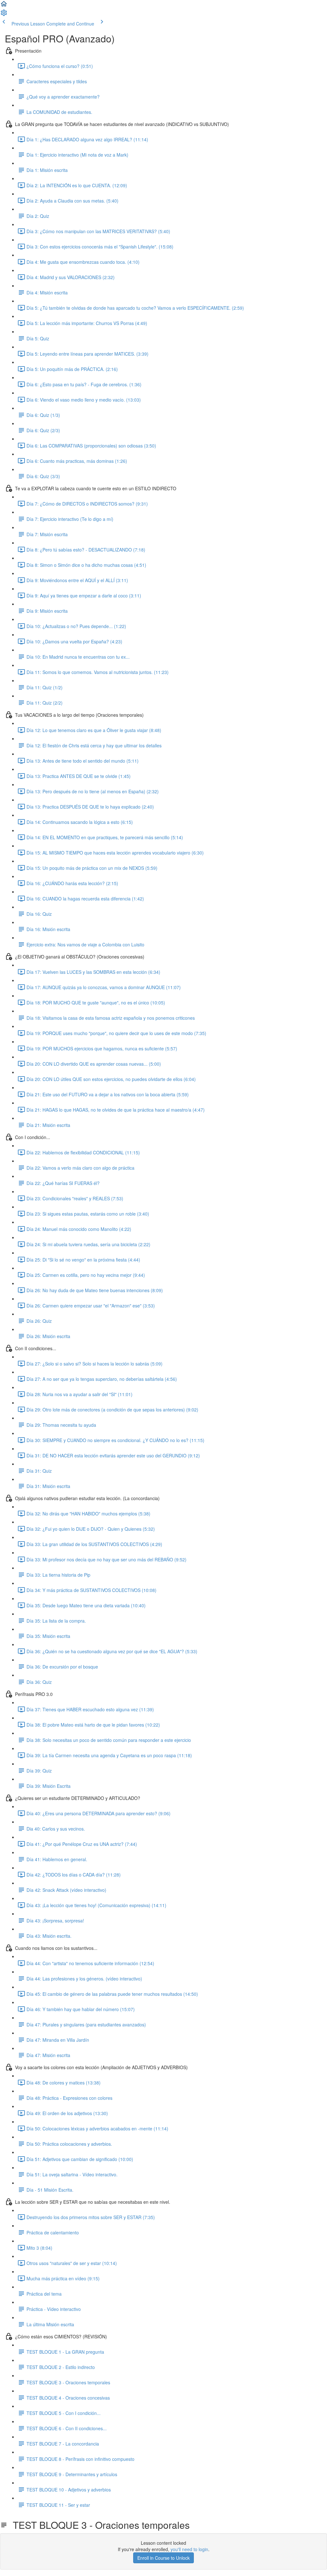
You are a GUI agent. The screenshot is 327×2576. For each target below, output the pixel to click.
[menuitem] (4, 15)
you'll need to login (189, 2549)
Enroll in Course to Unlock (163, 2558)
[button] (4, 6)
